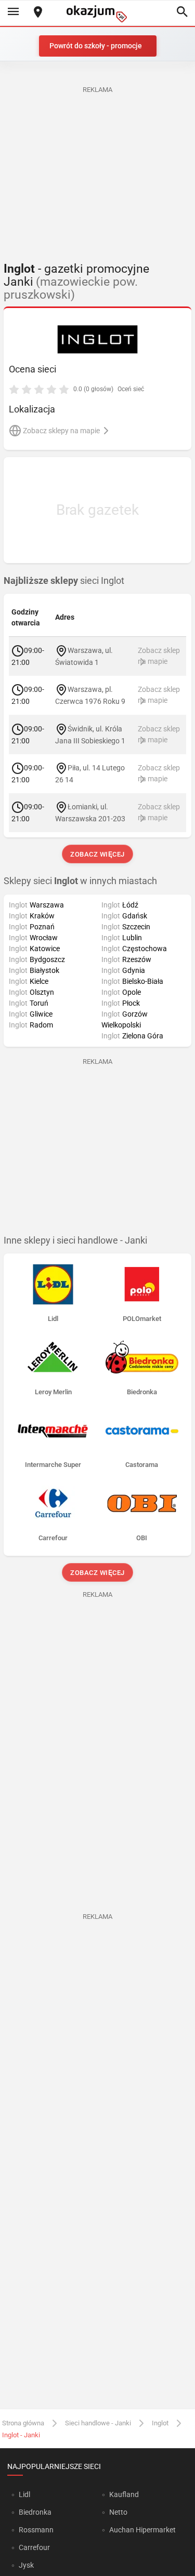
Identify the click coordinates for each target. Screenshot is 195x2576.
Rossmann (36, 2530)
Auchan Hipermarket (142, 2530)
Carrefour (34, 2547)
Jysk (26, 2565)
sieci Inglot (64, 581)
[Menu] (13, 12)
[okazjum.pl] (98, 14)
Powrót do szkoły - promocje (96, 46)
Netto (118, 2512)
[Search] (182, 12)
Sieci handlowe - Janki (98, 2423)
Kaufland (124, 2494)
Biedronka (35, 2512)
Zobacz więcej (97, 854)
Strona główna (23, 2423)
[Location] (38, 13)
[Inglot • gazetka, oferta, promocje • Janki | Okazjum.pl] (97, 339)
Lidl (24, 2494)
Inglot (160, 2423)
